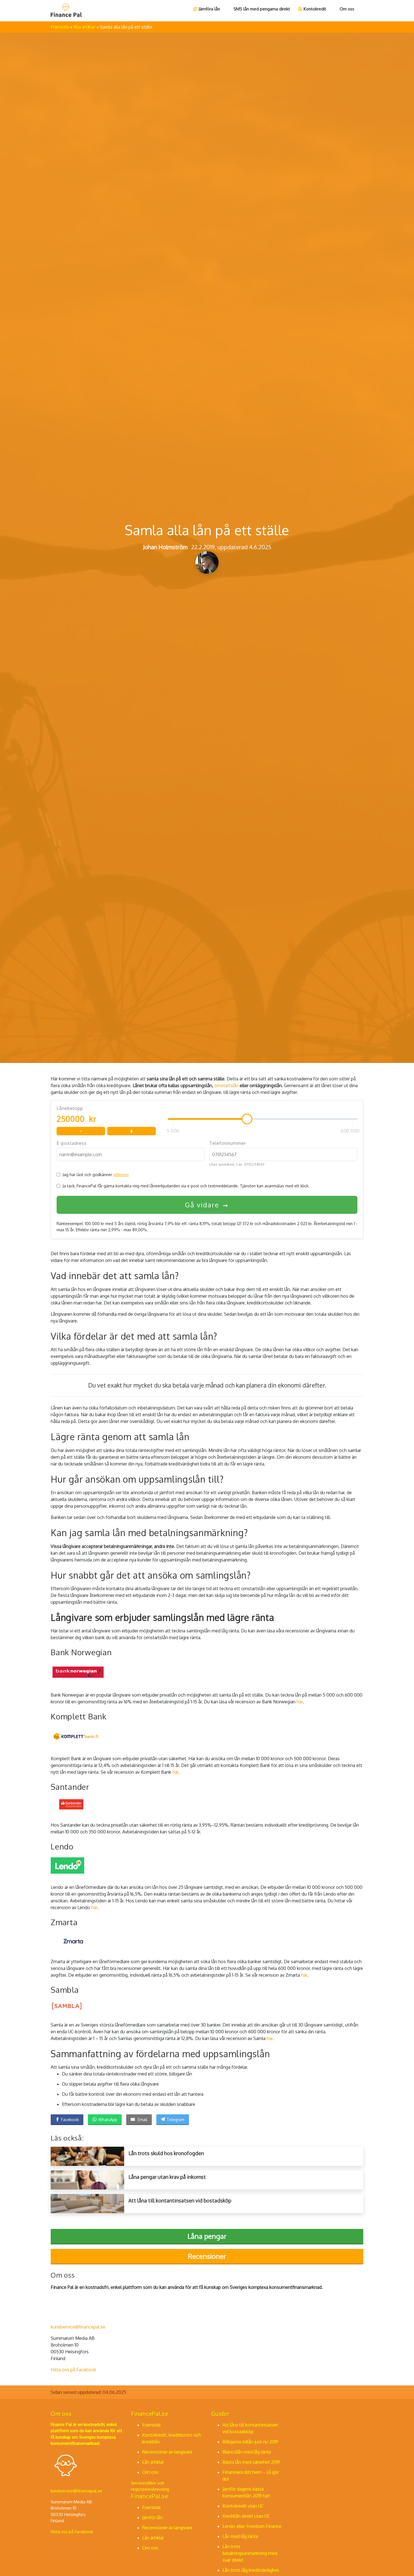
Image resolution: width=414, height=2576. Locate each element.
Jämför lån (152, 2517)
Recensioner (207, 2256)
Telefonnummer (228, 1143)
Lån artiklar (153, 2462)
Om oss (347, 9)
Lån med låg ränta (240, 2536)
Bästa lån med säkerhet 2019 (251, 2462)
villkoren (121, 1175)
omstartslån (226, 1085)
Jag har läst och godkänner (96, 1175)
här (300, 1702)
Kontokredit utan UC (243, 2506)
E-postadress (72, 1143)
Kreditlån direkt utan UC (246, 2516)
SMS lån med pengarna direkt (262, 9)
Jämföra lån (209, 9)
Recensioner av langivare (167, 2452)
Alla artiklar (85, 27)
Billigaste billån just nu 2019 (250, 2442)
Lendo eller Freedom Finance (252, 2526)
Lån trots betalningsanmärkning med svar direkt (250, 2553)
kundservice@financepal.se (78, 2327)
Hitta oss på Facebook (74, 2370)
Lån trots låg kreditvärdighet (251, 2570)
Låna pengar (207, 2236)
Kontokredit (315, 9)
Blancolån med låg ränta (247, 2452)
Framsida (60, 27)
